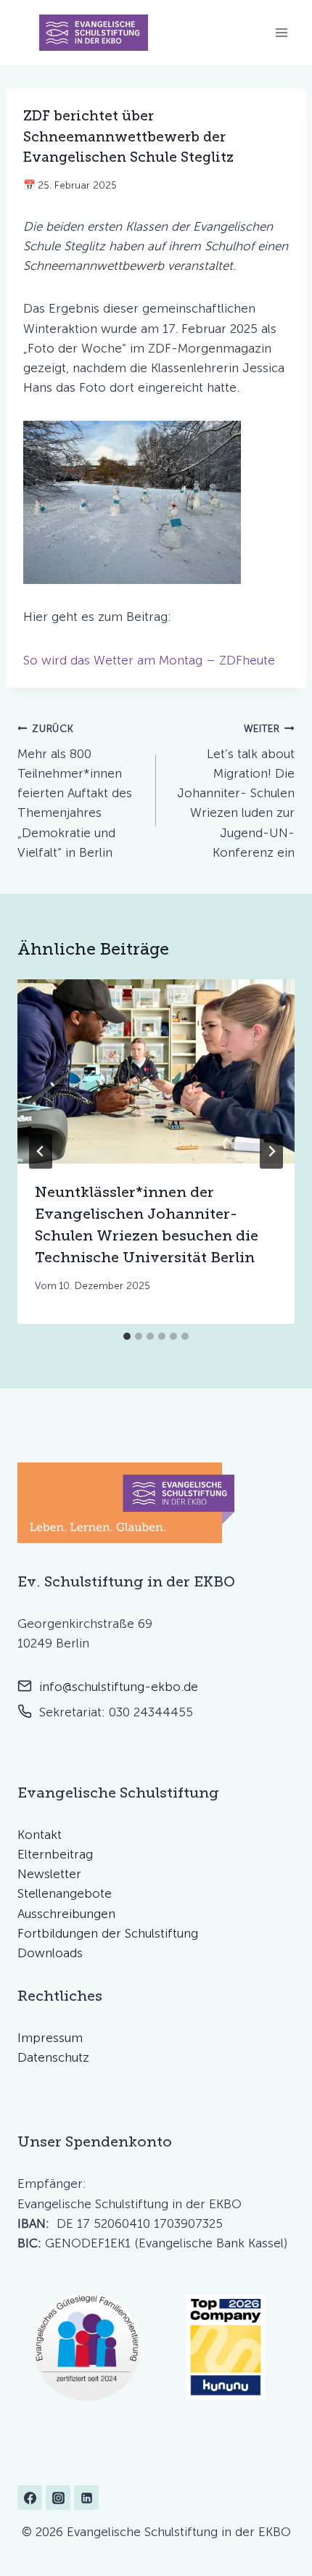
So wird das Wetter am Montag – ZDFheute (149, 660)
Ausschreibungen (66, 1914)
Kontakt (40, 1835)
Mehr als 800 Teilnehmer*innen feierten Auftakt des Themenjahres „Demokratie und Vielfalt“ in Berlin (75, 791)
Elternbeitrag (55, 1854)
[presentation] (156, 1072)
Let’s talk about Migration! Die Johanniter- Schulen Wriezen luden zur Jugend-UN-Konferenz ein (236, 791)
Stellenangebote (65, 1893)
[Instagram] (58, 2498)
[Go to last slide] (41, 1151)
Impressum (50, 2038)
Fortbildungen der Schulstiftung (108, 1933)
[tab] (127, 1336)
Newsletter (49, 1874)
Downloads (50, 1953)
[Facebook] (30, 2498)
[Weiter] (271, 1151)
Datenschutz (53, 2057)
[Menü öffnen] (281, 33)
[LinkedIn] (86, 2498)
